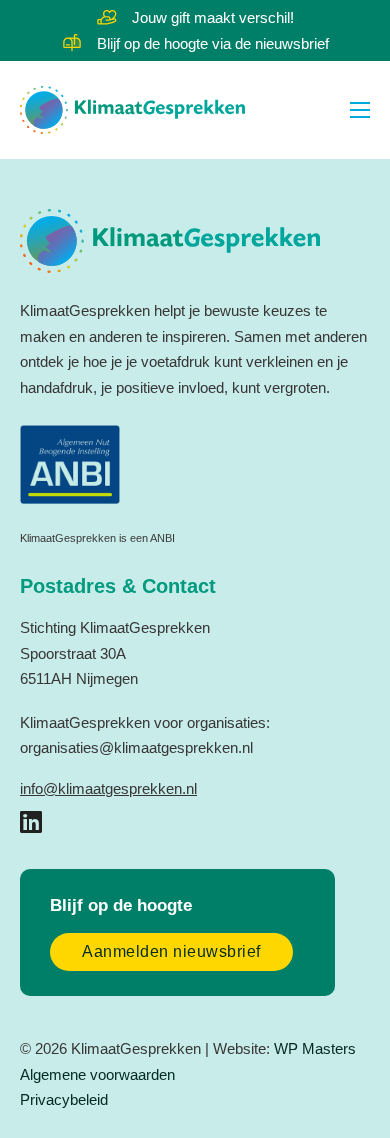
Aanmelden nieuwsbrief (171, 951)
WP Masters (315, 1048)
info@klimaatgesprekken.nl (108, 788)
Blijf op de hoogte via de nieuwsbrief (213, 43)
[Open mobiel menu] (360, 110)
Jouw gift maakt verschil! (213, 17)
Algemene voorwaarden (97, 1074)
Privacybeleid (64, 1099)
